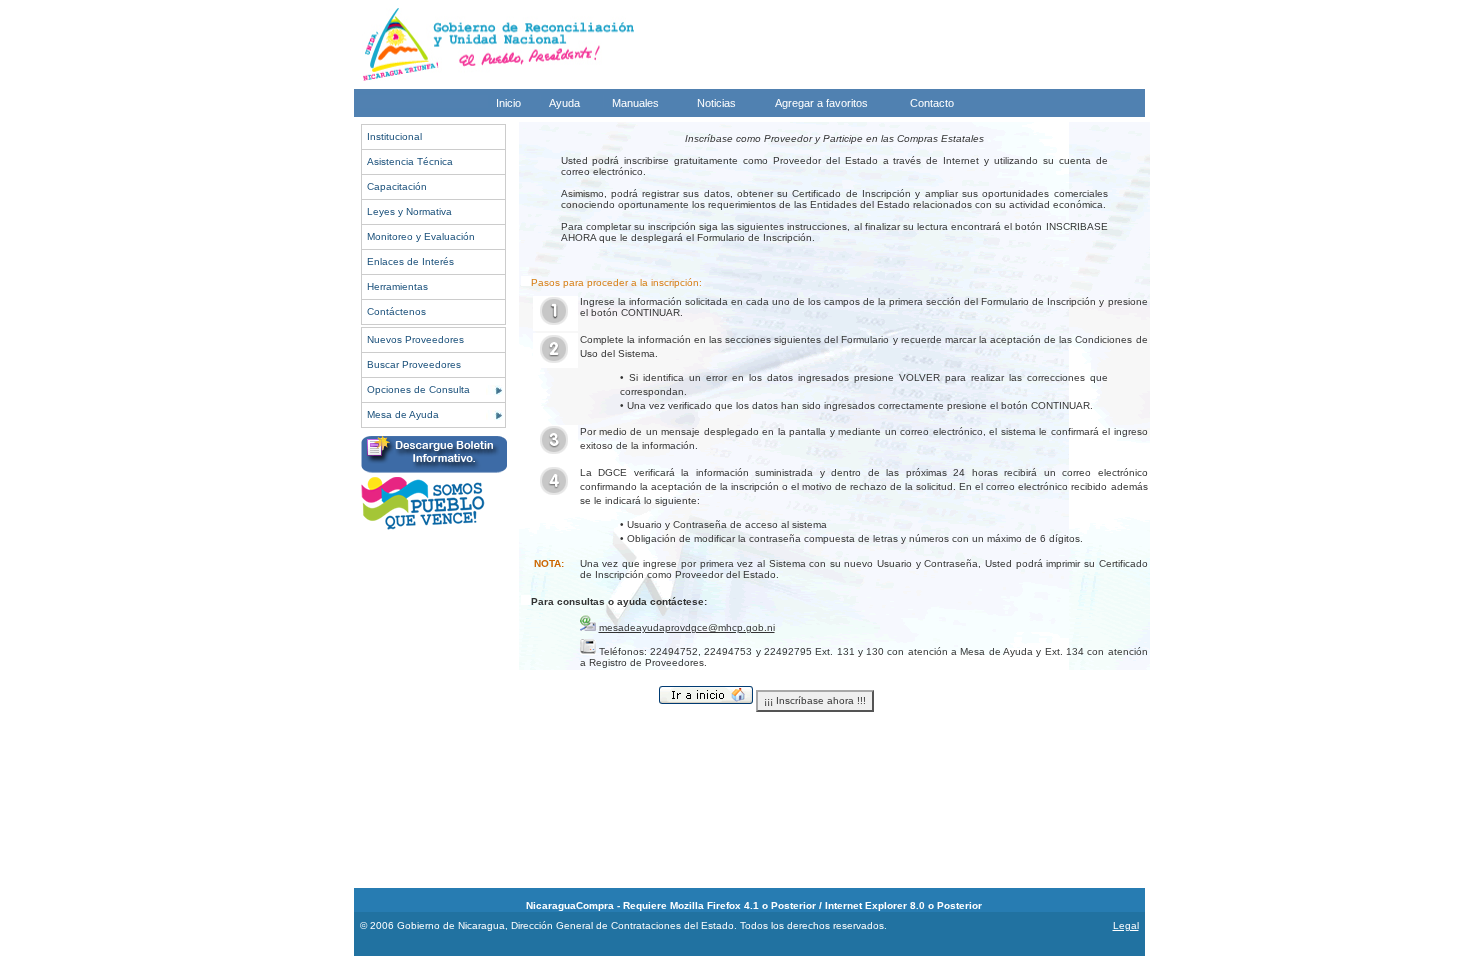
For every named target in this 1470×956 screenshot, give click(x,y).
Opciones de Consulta (418, 389)
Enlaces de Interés (410, 261)
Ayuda (564, 103)
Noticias (716, 103)
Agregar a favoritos (821, 103)
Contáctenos (396, 311)
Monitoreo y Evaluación (421, 236)
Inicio (508, 103)
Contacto (932, 103)
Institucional (394, 136)
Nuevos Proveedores (415, 339)
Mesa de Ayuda (403, 414)
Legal (1126, 925)
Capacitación (397, 186)
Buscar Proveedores (414, 364)
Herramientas (397, 286)
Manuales (635, 103)
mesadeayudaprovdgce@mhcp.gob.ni (687, 627)
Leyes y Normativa (409, 211)
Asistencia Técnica (410, 161)
